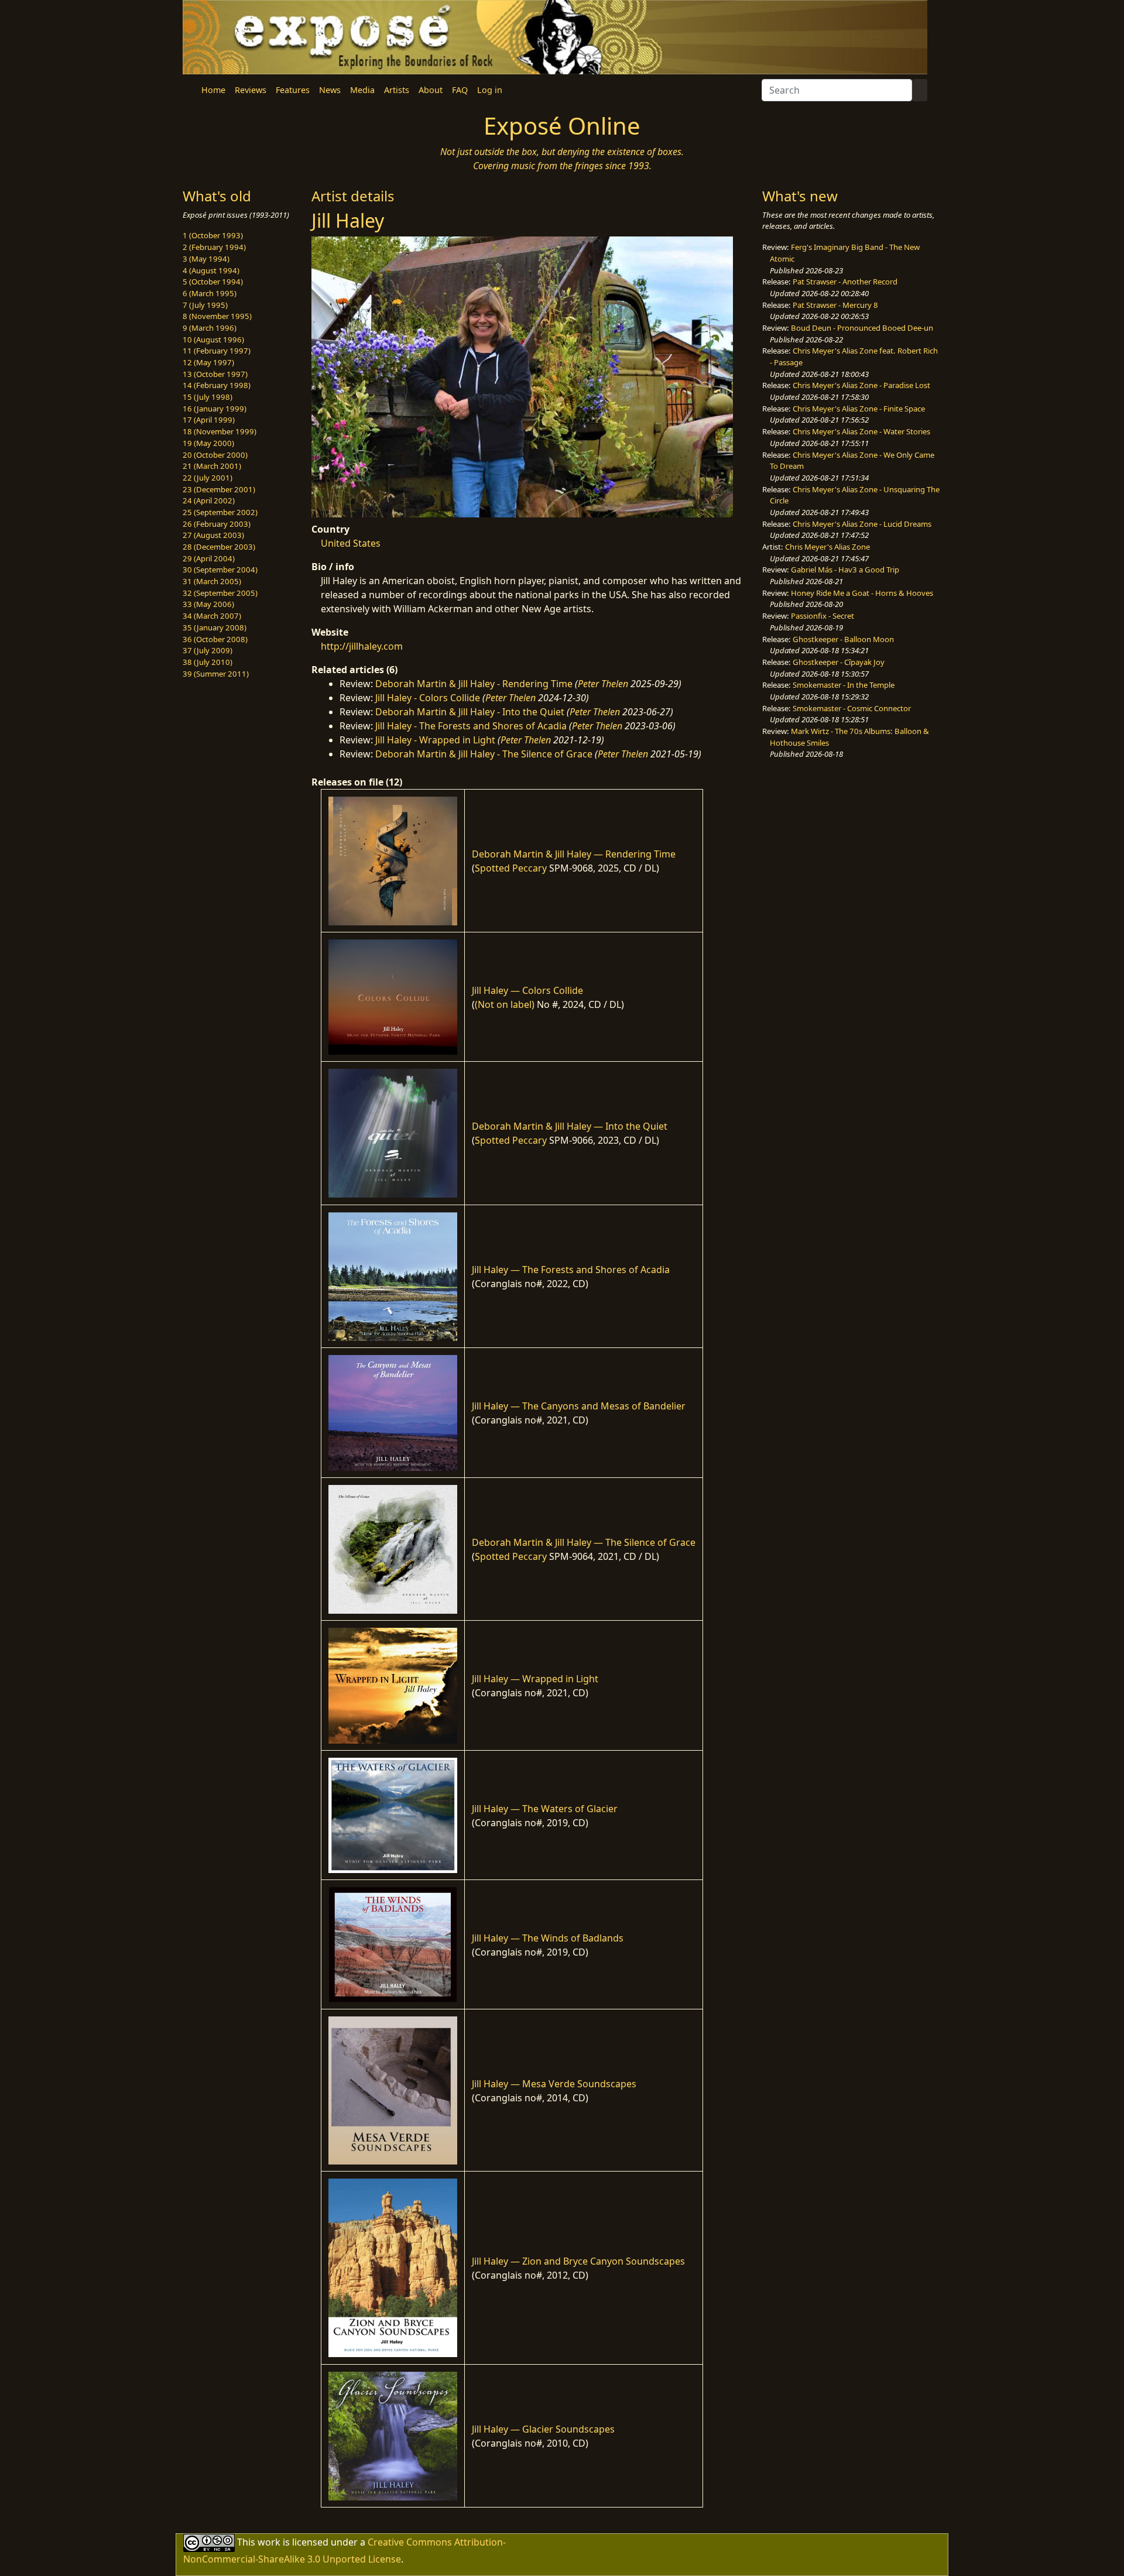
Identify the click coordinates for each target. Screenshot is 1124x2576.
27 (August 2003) (213, 535)
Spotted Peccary (511, 868)
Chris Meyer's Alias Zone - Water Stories (861, 431)
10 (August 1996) (213, 339)
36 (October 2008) (215, 639)
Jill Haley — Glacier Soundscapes (543, 2429)
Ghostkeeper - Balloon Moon (843, 639)
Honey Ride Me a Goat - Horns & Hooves (862, 593)
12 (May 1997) (208, 362)
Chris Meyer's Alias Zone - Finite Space (859, 409)
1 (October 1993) (213, 235)
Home (213, 90)
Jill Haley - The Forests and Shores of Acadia (471, 726)
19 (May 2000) (208, 443)
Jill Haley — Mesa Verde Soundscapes (554, 2084)
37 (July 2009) (208, 650)
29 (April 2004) (209, 558)
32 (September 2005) (220, 593)
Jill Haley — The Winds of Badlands (548, 1938)
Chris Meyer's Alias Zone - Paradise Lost (861, 385)
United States (351, 543)
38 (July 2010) (208, 662)
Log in (490, 90)
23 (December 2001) (219, 489)
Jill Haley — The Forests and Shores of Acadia (571, 1270)
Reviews (251, 90)
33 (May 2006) (208, 604)
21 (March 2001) (212, 466)
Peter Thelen (603, 684)
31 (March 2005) (212, 581)
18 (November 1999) (220, 431)
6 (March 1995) (210, 293)
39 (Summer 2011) (216, 674)
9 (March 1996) (210, 328)
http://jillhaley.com (362, 646)
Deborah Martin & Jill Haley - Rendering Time (474, 684)
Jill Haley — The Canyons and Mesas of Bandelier (579, 1406)
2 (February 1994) (214, 247)
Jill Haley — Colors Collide (527, 990)
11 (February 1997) (217, 351)
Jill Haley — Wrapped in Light (535, 1679)
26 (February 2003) (217, 524)
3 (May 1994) (206, 259)
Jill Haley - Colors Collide (428, 698)
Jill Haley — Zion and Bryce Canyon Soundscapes (578, 2261)
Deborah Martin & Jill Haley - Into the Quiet (470, 712)
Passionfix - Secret (823, 616)
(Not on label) (505, 1004)
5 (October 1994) (213, 282)
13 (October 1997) (215, 374)
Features (293, 90)
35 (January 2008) (215, 627)
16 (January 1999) (215, 409)
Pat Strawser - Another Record (845, 282)
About (431, 90)
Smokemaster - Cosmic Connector (852, 708)
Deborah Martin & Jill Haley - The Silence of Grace (484, 754)
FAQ (460, 90)
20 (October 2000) (215, 455)
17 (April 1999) (209, 420)
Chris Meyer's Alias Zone (827, 547)
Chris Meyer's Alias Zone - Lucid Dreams (862, 524)
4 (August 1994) (211, 270)
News (330, 90)
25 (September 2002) (220, 512)
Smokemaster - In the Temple (844, 685)
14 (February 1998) (217, 385)
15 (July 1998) (208, 397)
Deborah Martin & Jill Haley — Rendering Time (574, 854)
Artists (397, 90)
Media (362, 90)
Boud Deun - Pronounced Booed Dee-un (862, 328)
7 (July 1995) (205, 305)
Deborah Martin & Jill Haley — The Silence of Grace (584, 1542)
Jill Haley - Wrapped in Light (435, 740)
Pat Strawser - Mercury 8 (835, 305)
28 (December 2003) (219, 547)
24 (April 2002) (209, 500)
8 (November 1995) (217, 316)
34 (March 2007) (212, 616)
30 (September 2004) (220, 570)
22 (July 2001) (208, 478)
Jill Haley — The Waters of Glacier (545, 1809)
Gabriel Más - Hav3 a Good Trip (845, 570)
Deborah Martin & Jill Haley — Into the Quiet (570, 1126)
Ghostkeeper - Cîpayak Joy (839, 662)
